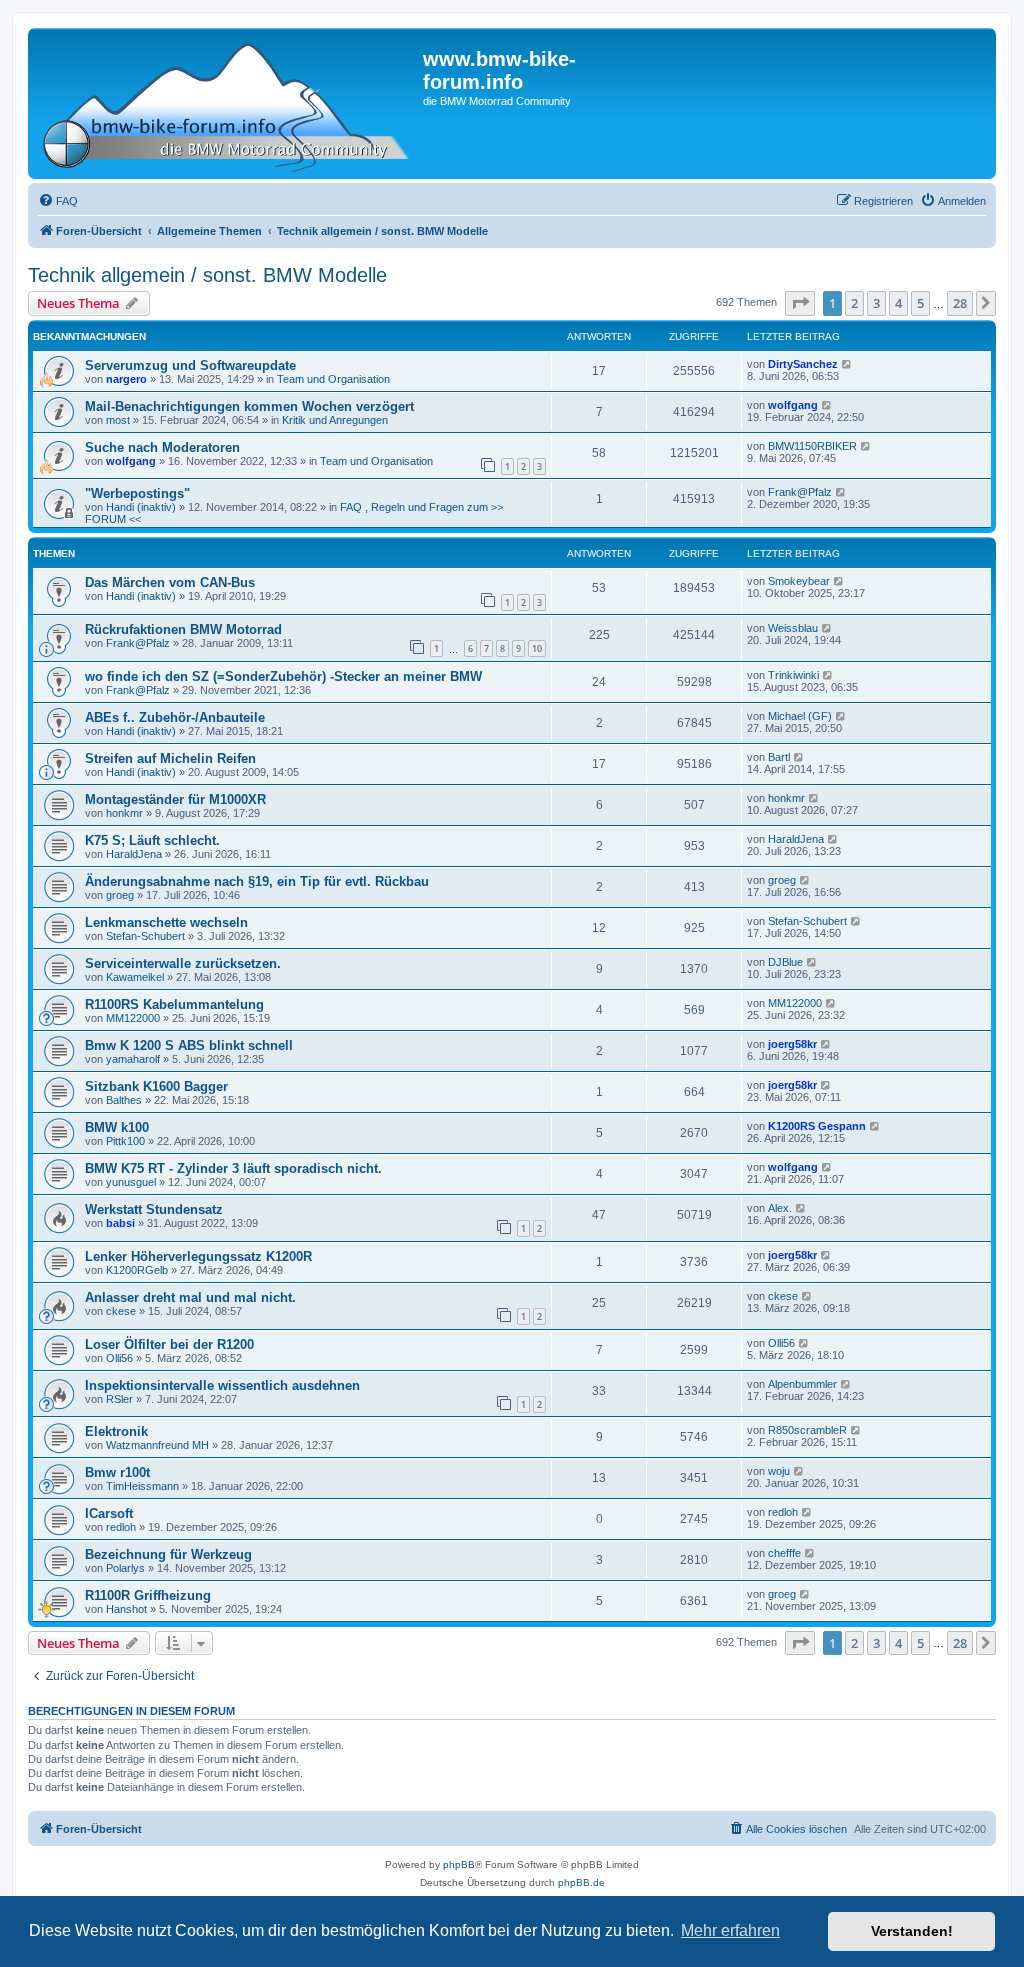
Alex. (780, 1208)
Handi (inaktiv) (141, 507)
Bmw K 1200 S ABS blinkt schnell (189, 1045)
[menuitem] (58, 201)
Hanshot (126, 1609)
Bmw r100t (117, 1472)
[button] (800, 303)
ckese (121, 1311)
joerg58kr (792, 1044)
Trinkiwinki (793, 675)
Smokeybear (799, 581)
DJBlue (785, 962)
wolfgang (793, 405)
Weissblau (793, 628)
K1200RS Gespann (817, 1126)
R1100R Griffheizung (148, 1595)
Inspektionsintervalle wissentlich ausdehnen (222, 1385)
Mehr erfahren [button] (730, 1930)
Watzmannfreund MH (157, 1445)
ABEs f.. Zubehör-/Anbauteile (175, 717)
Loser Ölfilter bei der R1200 (169, 1344)
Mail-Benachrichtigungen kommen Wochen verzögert (249, 406)
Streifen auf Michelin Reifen (170, 758)
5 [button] (920, 303)
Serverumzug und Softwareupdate (190, 365)
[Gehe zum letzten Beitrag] (847, 364)
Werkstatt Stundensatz (154, 1209)
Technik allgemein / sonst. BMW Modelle (207, 275)
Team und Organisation (333, 379)
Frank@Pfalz (800, 492)
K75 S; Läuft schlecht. (152, 840)
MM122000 (133, 1018)
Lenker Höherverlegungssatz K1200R (198, 1256)
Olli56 (119, 1358)
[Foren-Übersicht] (228, 103)
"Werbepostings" (137, 493)
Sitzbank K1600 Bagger (156, 1086)
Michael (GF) (800, 716)
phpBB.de (581, 1882)
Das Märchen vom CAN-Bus (170, 582)
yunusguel (131, 1182)
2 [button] (854, 303)
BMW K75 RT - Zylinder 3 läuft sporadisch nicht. (233, 1168)
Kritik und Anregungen (335, 420)
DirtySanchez (803, 364)
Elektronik (116, 1431)
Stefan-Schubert (145, 936)
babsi (120, 1223)
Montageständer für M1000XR (175, 799)
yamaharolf (133, 1059)
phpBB (459, 1864)
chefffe (784, 1553)
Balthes (124, 1100)
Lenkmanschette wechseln (166, 922)
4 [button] (898, 303)
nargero (126, 379)
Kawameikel (135, 977)
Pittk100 (125, 1141)
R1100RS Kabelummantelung (174, 1004)
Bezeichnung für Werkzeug (168, 1554)
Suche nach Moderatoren (162, 447)
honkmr (124, 813)
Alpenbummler (802, 1384)
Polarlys (125, 1568)
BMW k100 (117, 1127)
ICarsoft (109, 1513)
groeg (120, 895)
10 (537, 648)
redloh (121, 1527)
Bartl (779, 757)
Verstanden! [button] (912, 1931)
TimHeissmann (142, 1486)
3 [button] (876, 303)
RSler (119, 1399)
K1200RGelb (137, 1270)
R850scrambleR (807, 1430)
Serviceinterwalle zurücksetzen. (183, 963)
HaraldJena (134, 854)
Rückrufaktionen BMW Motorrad (183, 629)
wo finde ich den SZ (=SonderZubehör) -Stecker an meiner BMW (283, 676)
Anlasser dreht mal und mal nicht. (190, 1297)
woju (779, 1471)
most (118, 420)
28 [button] (960, 303)
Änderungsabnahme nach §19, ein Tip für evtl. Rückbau (257, 881)
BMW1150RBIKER (812, 446)
